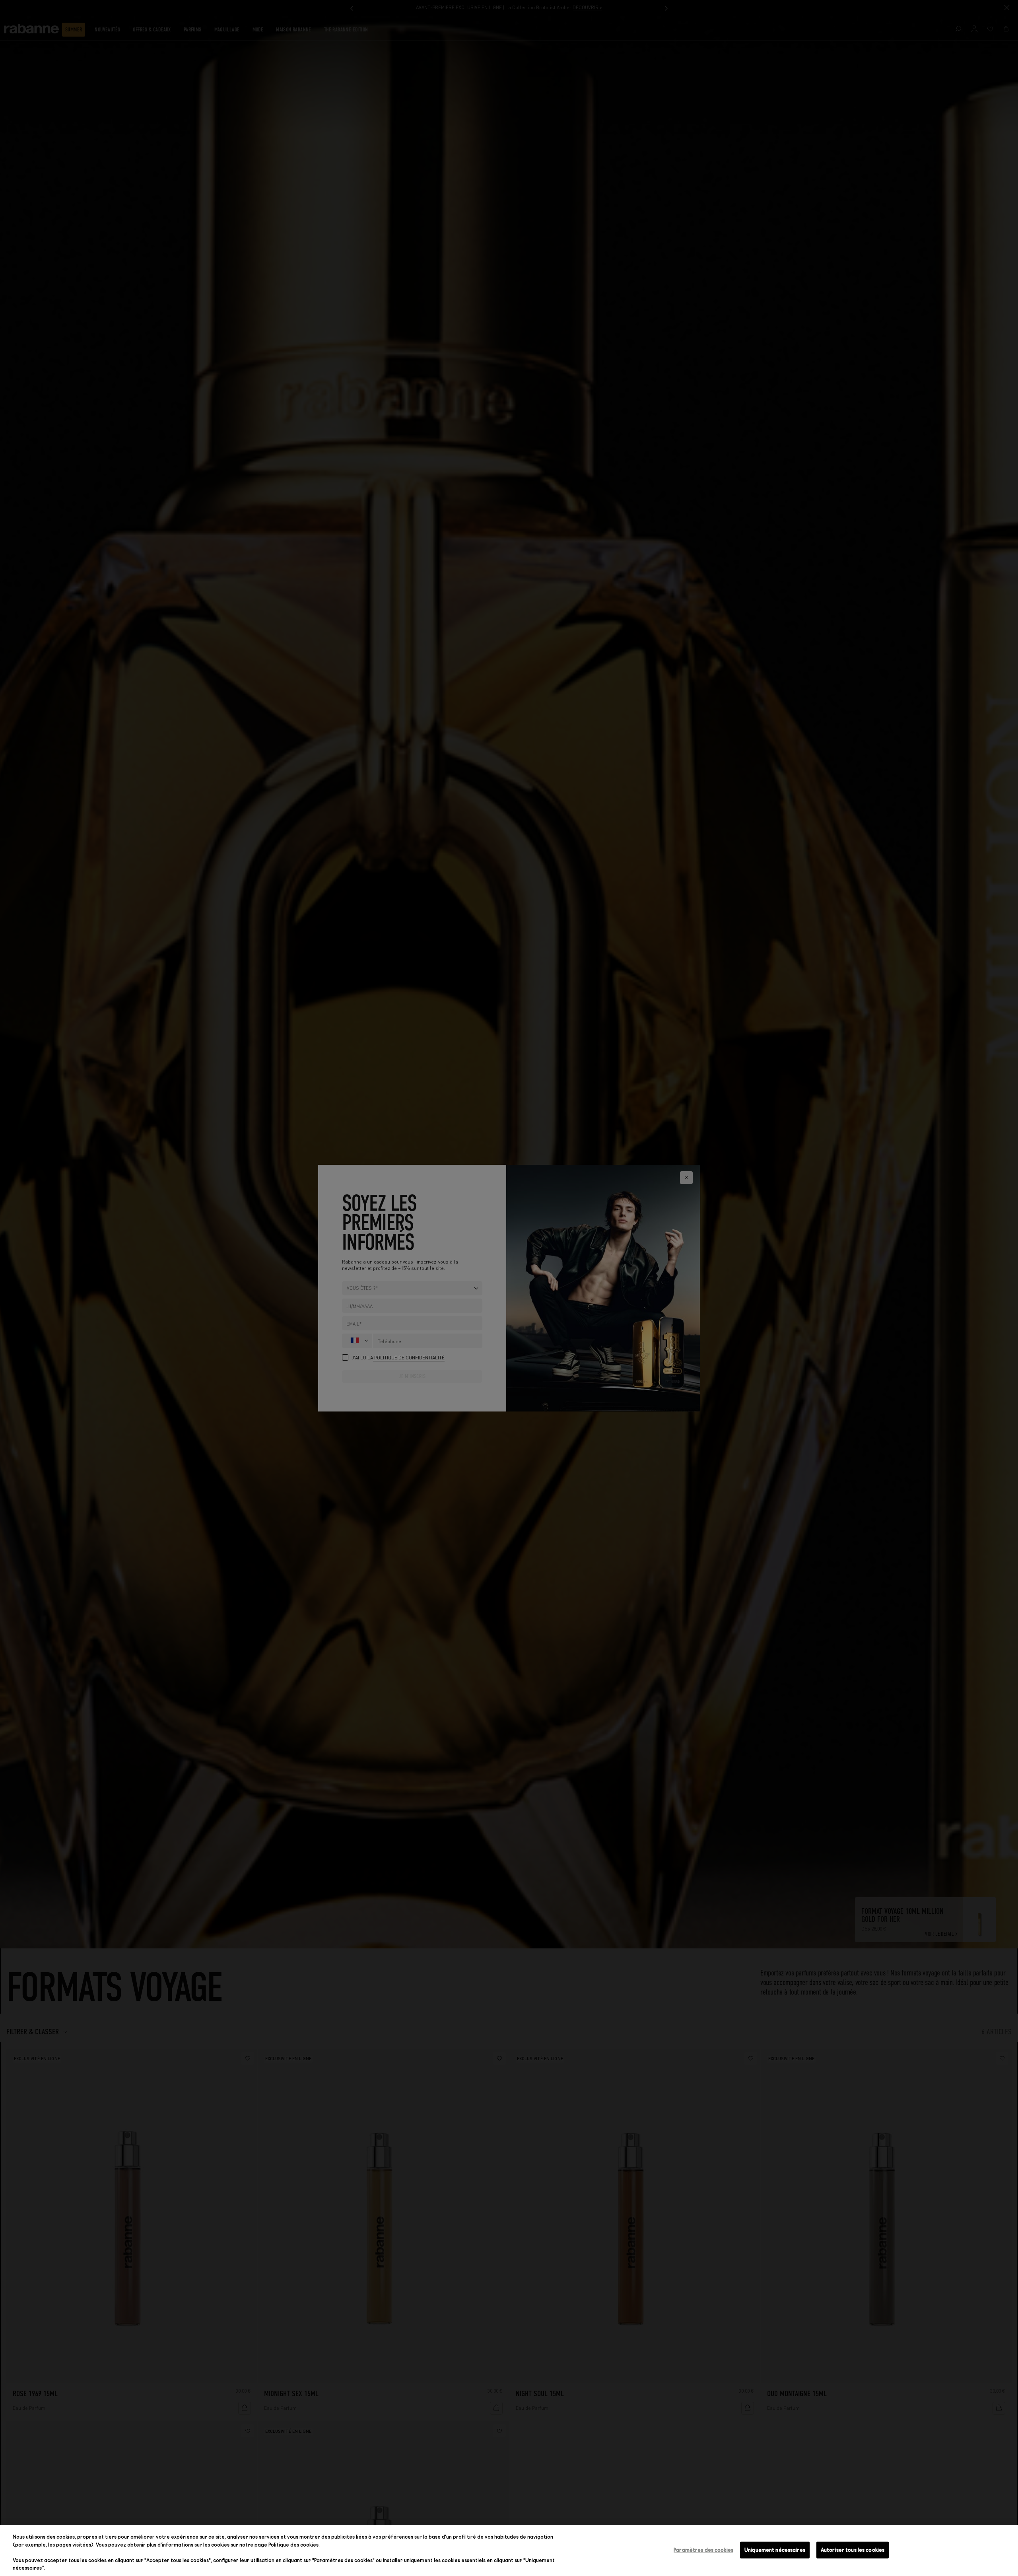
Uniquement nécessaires (775, 2550)
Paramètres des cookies (703, 2550)
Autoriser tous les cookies (853, 2550)
